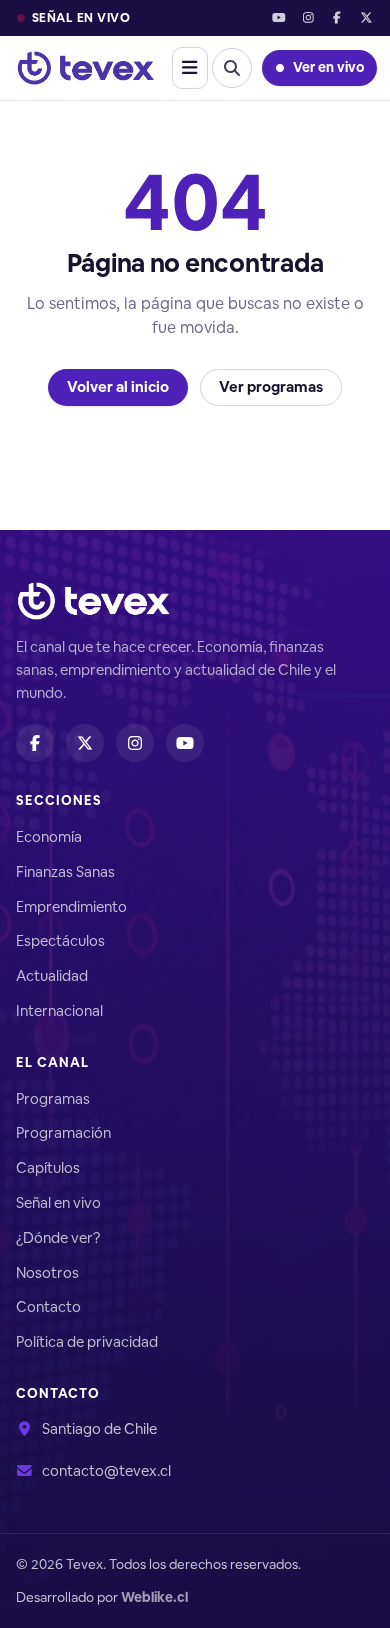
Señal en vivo (58, 1202)
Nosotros (47, 1272)
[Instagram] (307, 18)
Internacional (59, 1010)
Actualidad (52, 975)
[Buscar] (232, 68)
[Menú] (190, 68)
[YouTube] (278, 18)
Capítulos (48, 1167)
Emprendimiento (71, 906)
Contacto (48, 1306)
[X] (366, 18)
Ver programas (271, 386)
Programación (63, 1132)
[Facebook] (337, 18)
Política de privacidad (87, 1341)
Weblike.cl (154, 1597)
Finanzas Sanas (65, 871)
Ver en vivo (328, 67)
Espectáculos (60, 940)
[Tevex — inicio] (86, 68)
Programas (53, 1098)
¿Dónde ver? (58, 1237)
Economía (49, 836)
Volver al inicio (118, 386)
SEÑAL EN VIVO (81, 18)
